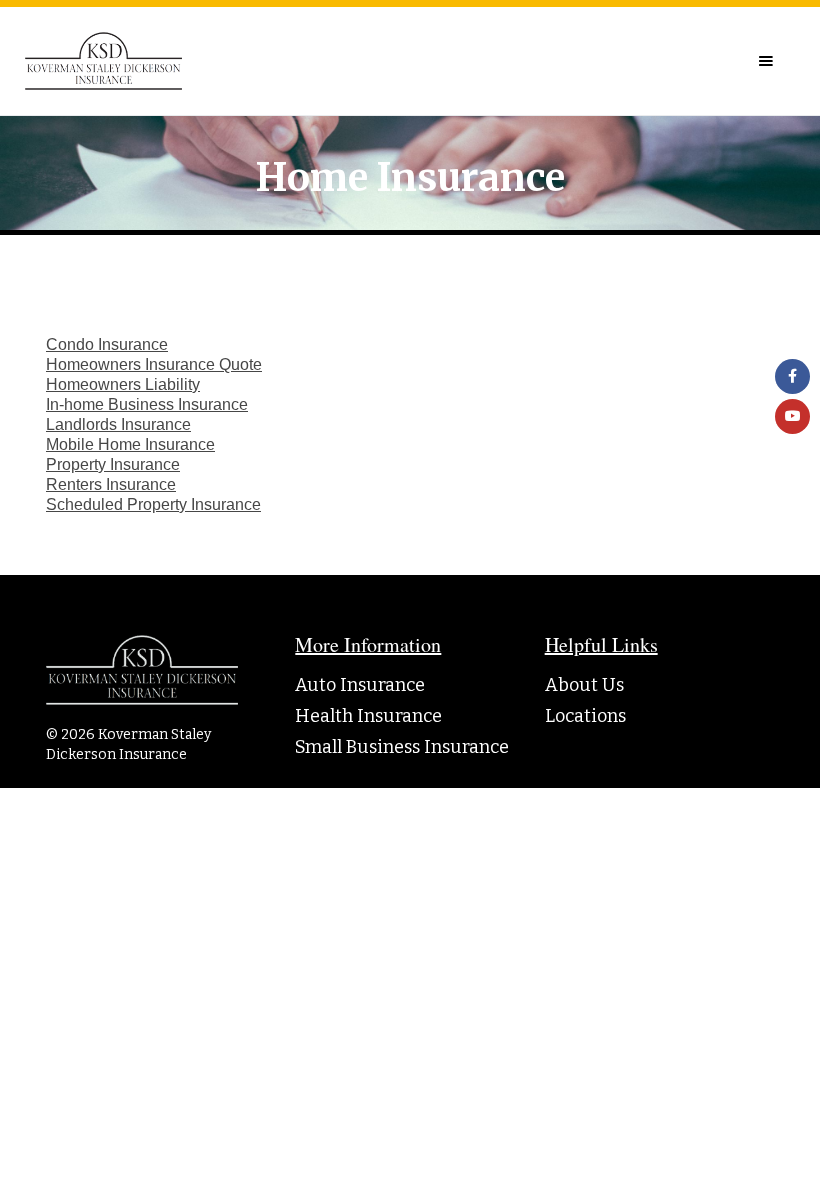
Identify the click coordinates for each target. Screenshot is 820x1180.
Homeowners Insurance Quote (154, 364)
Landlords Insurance (118, 424)
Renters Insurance (111, 484)
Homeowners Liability (123, 384)
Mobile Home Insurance (130, 444)
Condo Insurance (107, 344)
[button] (766, 61)
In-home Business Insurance (147, 404)
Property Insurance (113, 464)
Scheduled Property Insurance (153, 504)
